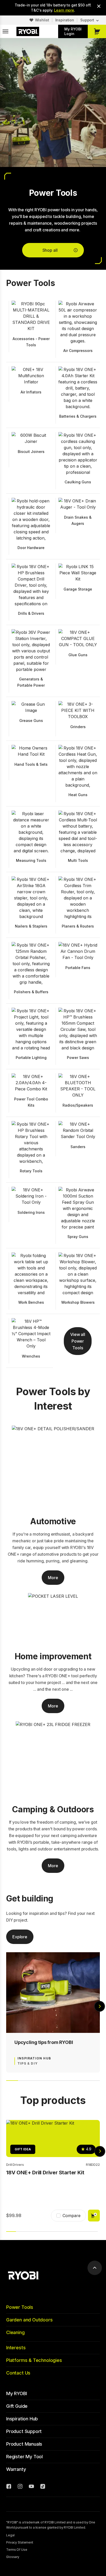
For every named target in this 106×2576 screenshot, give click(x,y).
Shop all (50, 250)
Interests (16, 2348)
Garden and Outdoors (29, 2320)
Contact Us (18, 2373)
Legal (10, 2535)
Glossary (13, 2557)
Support (87, 20)
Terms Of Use (17, 2550)
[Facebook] (9, 2487)
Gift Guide (17, 2406)
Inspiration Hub (22, 2419)
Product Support (24, 2431)
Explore (20, 1937)
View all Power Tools (78, 1341)
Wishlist (42, 20)
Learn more (64, 10)
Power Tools (20, 2307)
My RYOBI (17, 2393)
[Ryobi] (28, 31)
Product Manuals (24, 2444)
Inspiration (65, 20)
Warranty (16, 2469)
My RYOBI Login (73, 31)
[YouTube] (31, 2487)
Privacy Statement (20, 2542)
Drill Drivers (15, 2165)
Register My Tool (24, 2457)
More (53, 1578)
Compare (72, 2216)
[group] (53, 2012)
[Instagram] (20, 2487)
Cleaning (15, 2332)
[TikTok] (43, 2487)
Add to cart (94, 2216)
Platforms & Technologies (34, 2360)
